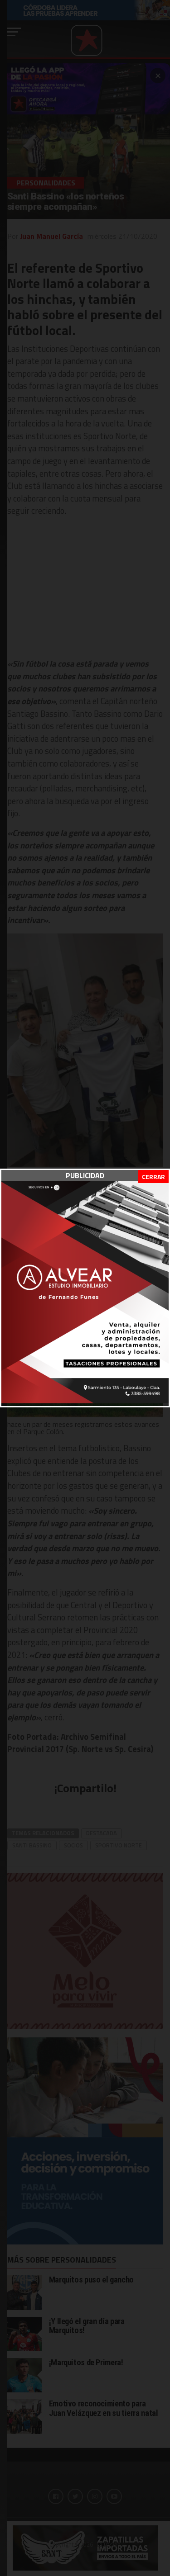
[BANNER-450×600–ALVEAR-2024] (85, 1401)
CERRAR (153, 1177)
